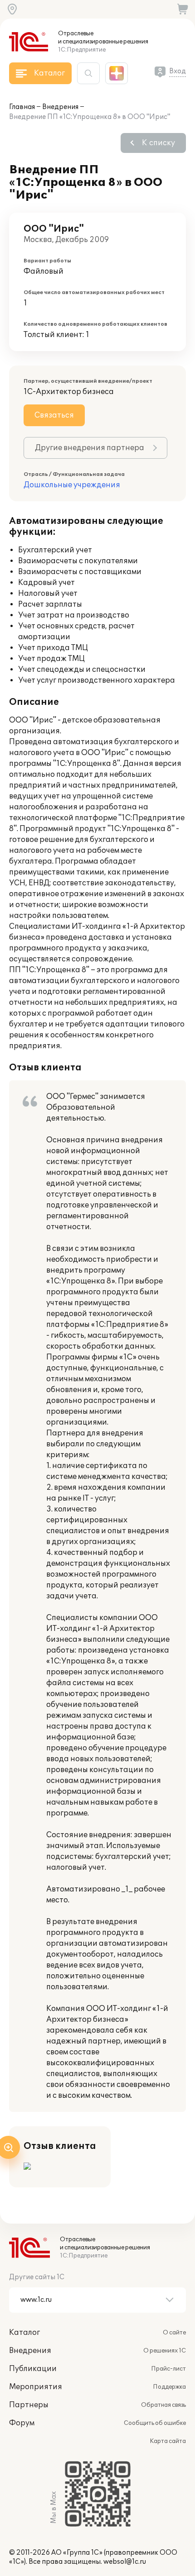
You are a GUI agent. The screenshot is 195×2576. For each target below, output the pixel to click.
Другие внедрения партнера (90, 448)
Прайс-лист (168, 2369)
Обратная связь (163, 2405)
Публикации (33, 2369)
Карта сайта (168, 2441)
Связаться (54, 415)
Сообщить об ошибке (155, 2423)
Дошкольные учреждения (72, 485)
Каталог (24, 2333)
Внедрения (60, 107)
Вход (178, 71)
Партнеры (29, 2405)
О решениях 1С (165, 2351)
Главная (22, 107)
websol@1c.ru (125, 2562)
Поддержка (169, 2387)
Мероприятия (36, 2387)
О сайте (174, 2333)
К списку (158, 143)
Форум (22, 2423)
